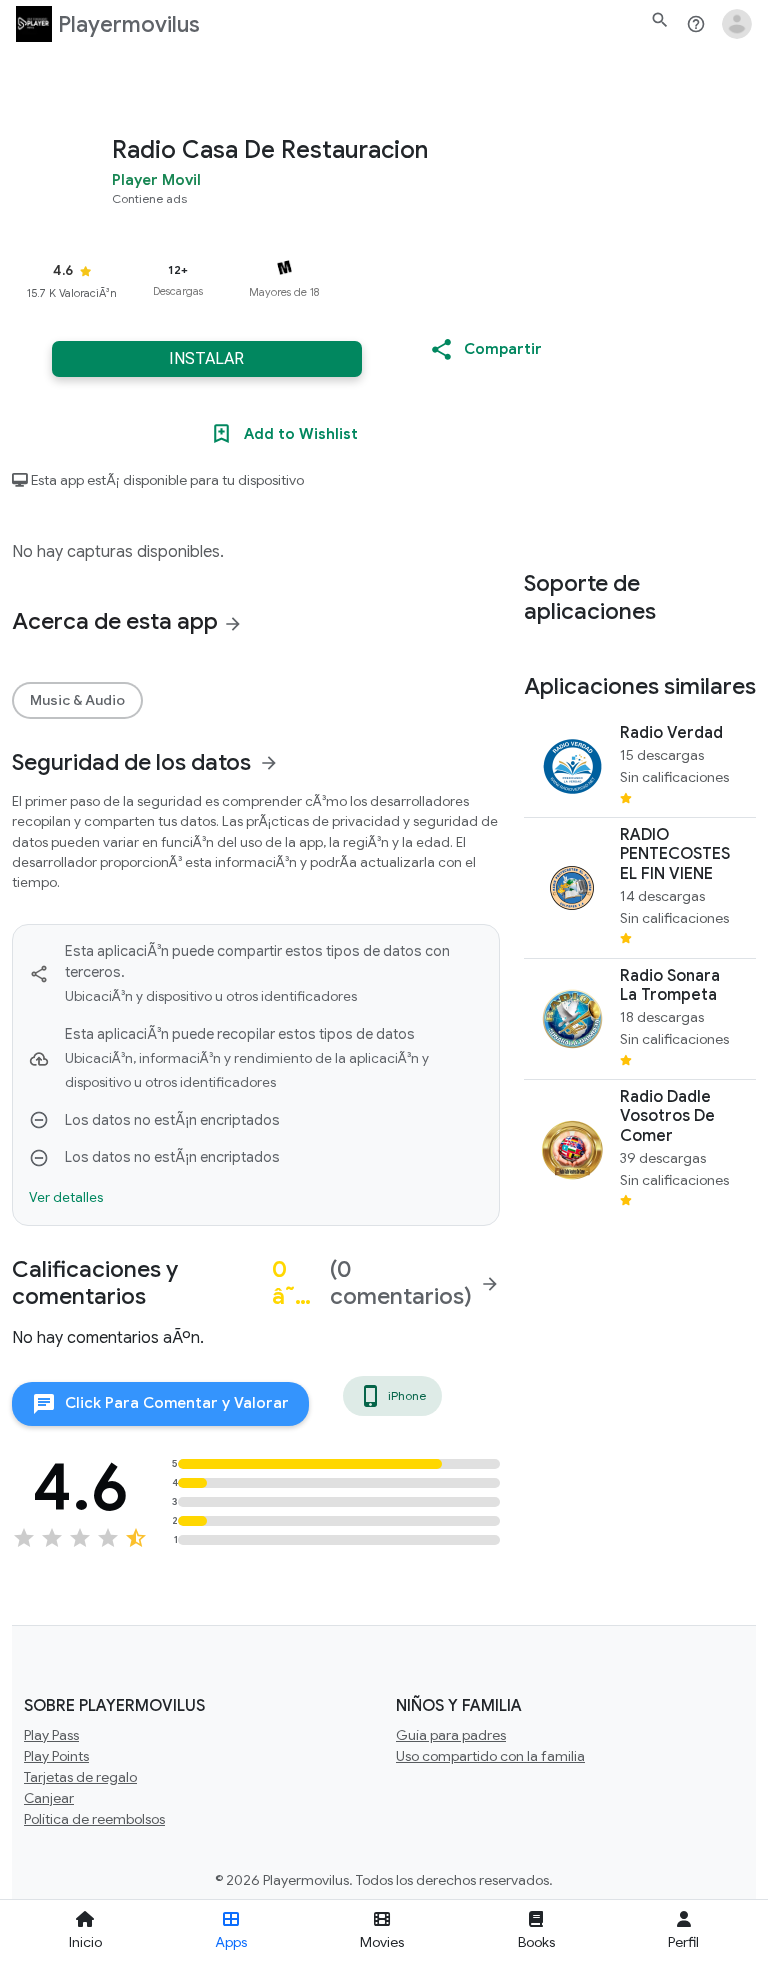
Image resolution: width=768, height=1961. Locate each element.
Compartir (503, 349)
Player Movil (156, 179)
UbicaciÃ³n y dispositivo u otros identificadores (211, 996)
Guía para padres (451, 1735)
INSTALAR (206, 358)
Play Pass (51, 1735)
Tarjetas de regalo (80, 1777)
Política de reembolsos (94, 1819)
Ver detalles (66, 1197)
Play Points (56, 1756)
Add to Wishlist (301, 434)
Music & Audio (77, 700)
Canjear (49, 1798)
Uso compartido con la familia (490, 1756)
